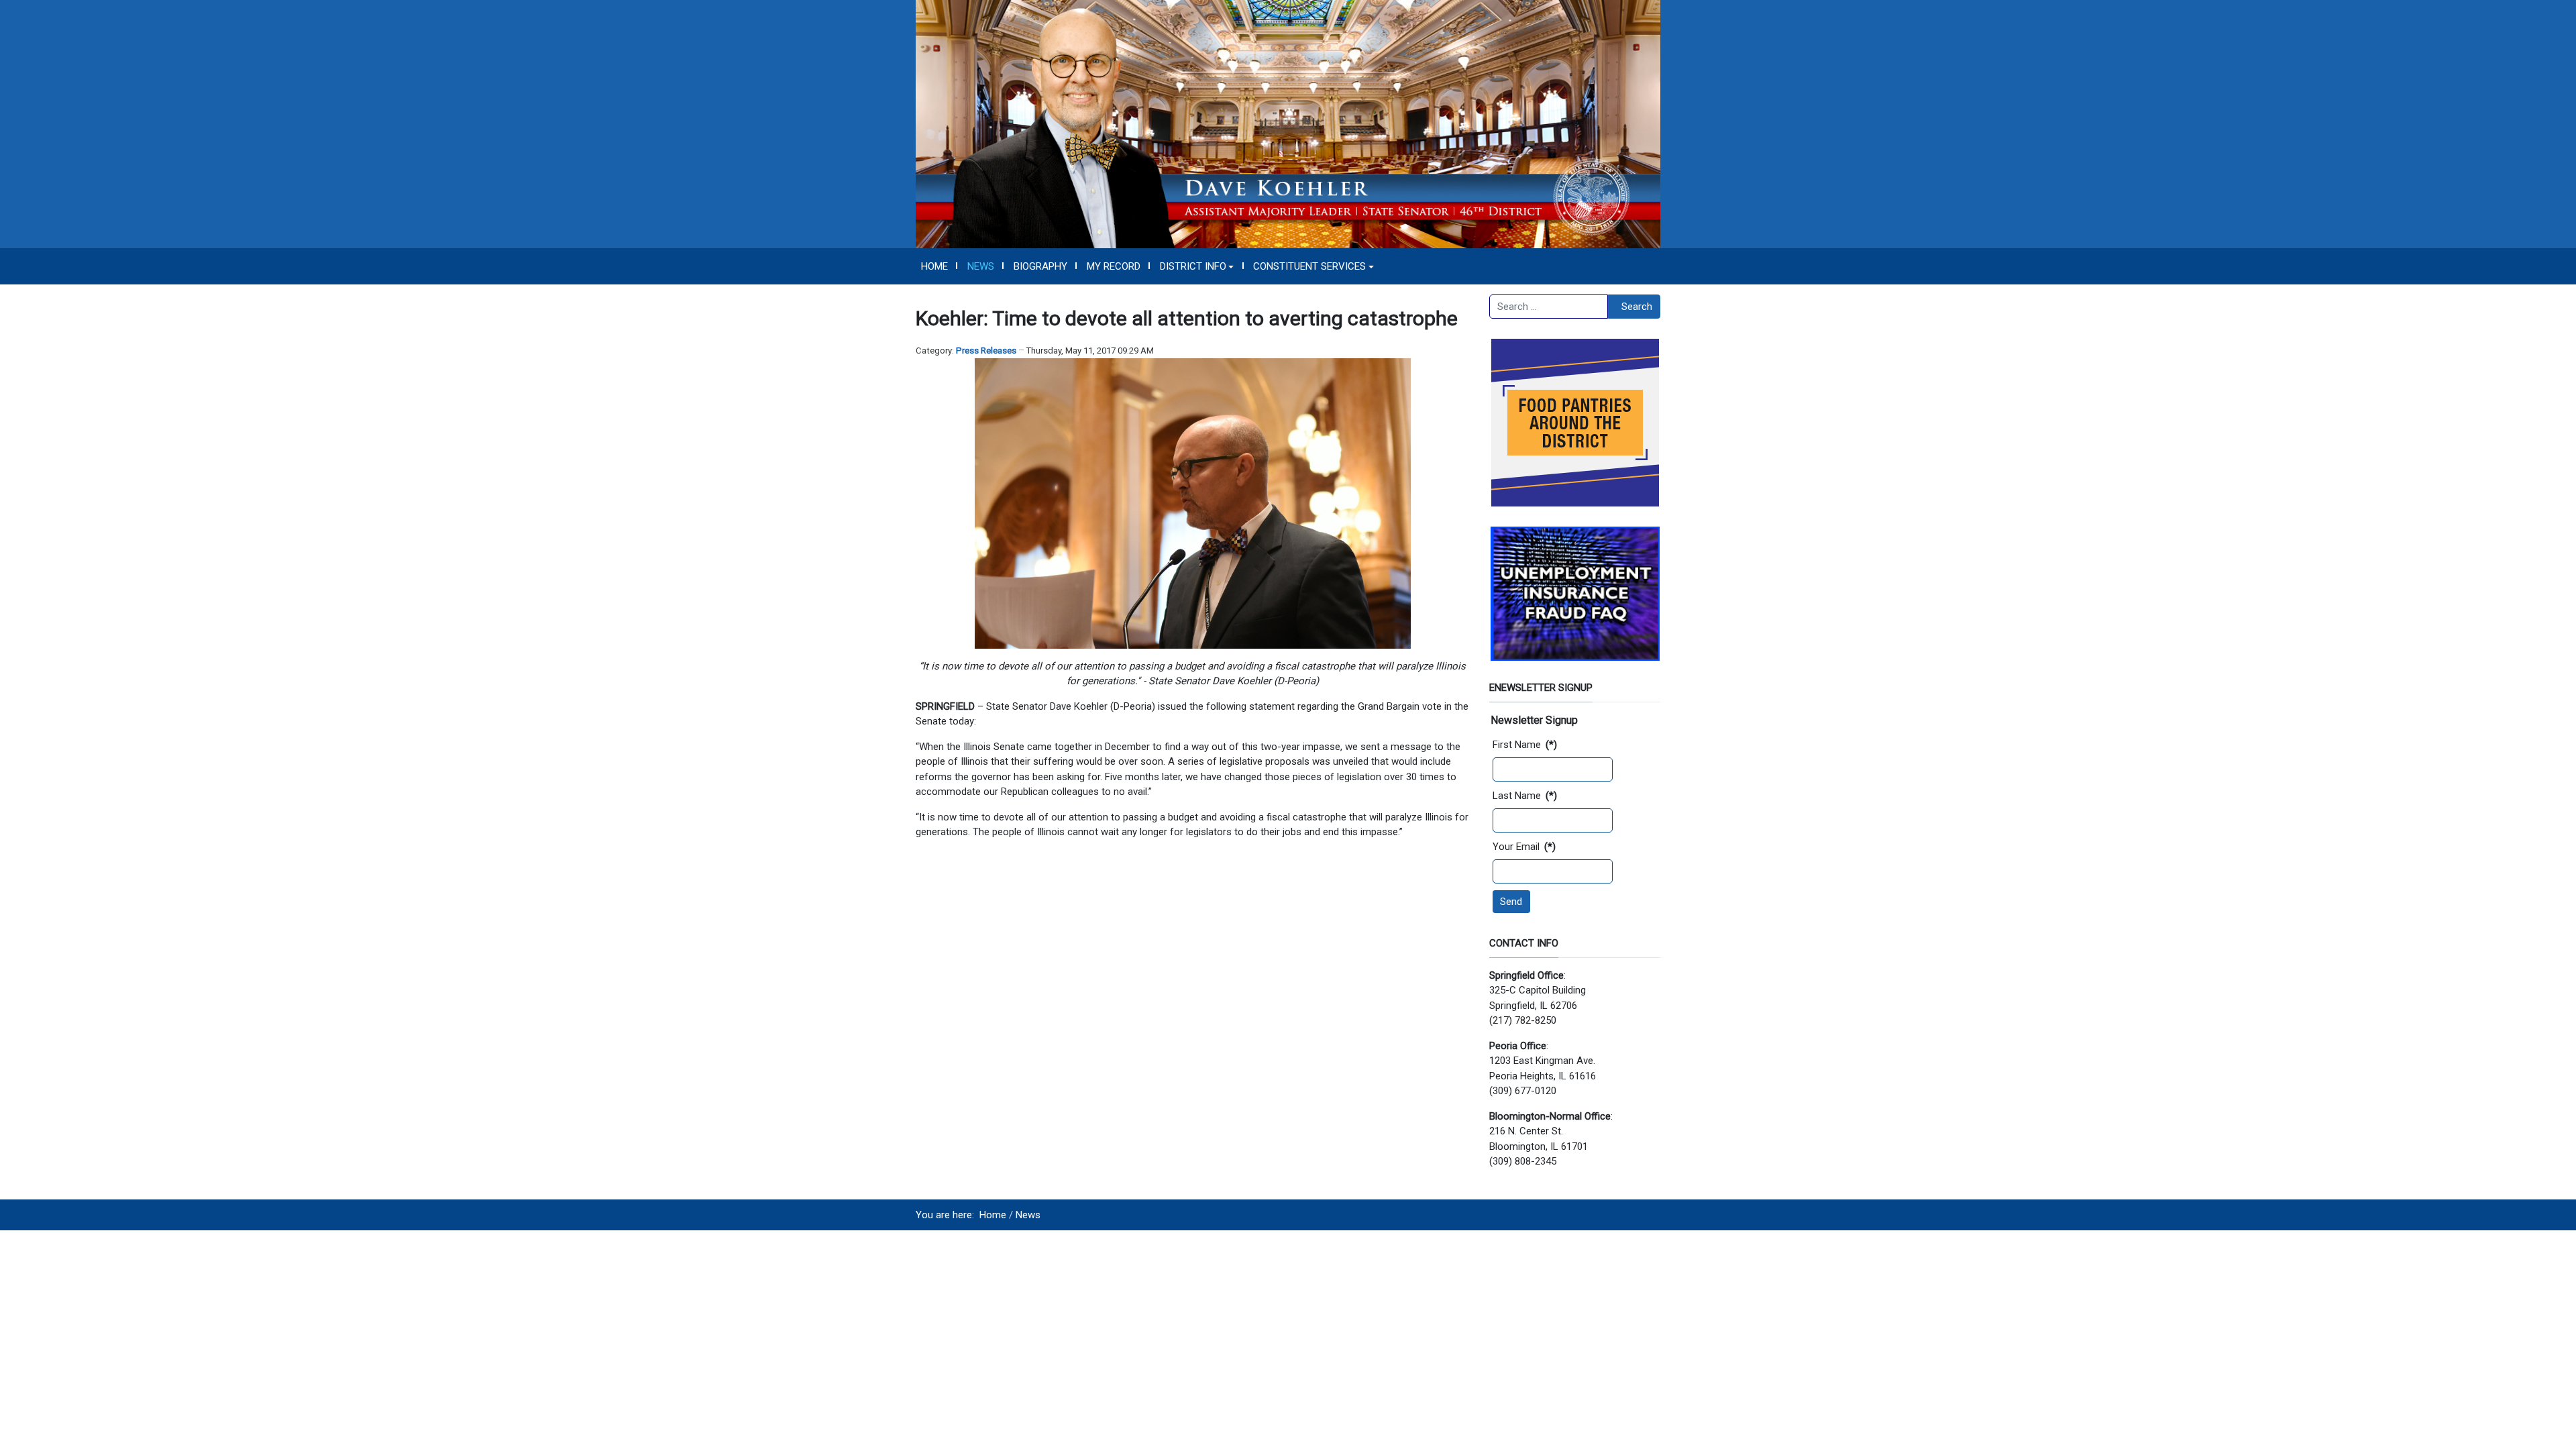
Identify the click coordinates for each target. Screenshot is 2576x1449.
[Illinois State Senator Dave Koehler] (1288, 123)
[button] (1197, 266)
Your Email (1524, 847)
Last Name (1525, 796)
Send (1511, 902)
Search (1637, 307)
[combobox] (1549, 307)
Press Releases (986, 351)
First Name (1525, 745)
